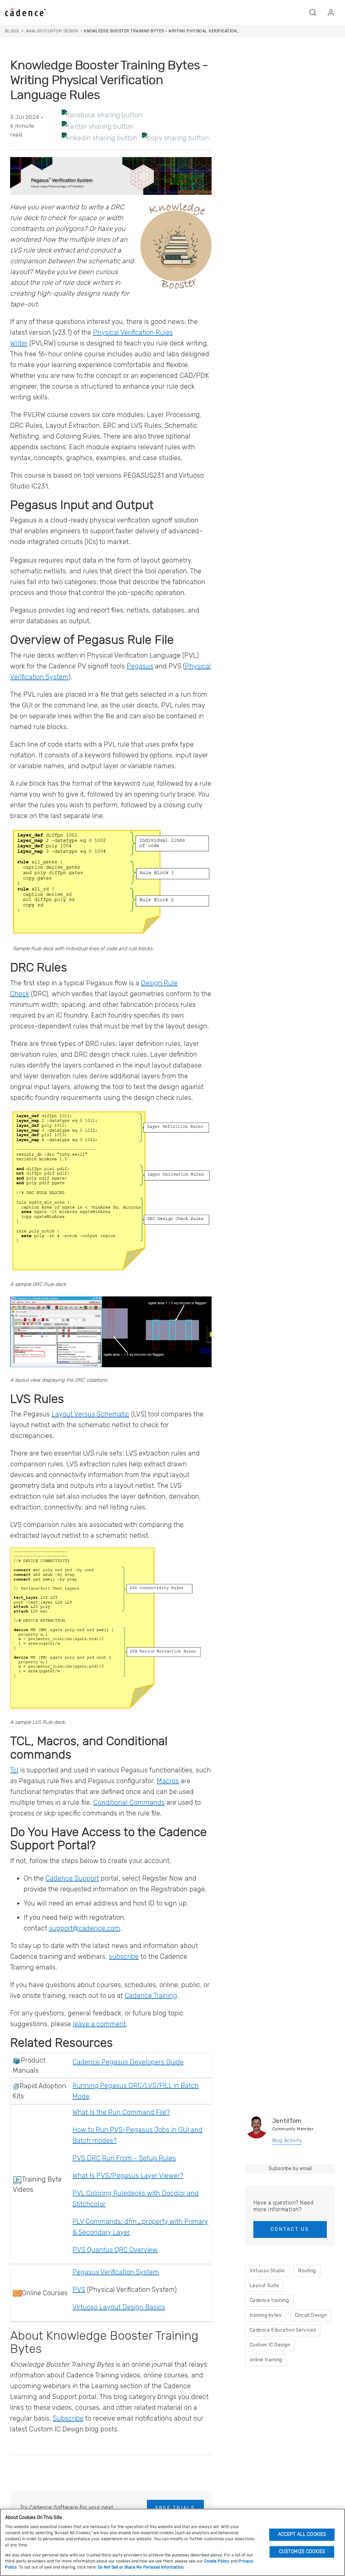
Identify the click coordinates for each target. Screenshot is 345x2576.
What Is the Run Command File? (121, 2112)
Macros (168, 1781)
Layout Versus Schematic (90, 1414)
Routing (307, 2271)
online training (266, 2360)
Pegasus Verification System (116, 2272)
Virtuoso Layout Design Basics (119, 2307)
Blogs (12, 31)
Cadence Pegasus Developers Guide (128, 2062)
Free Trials (175, 2508)
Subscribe (68, 2418)
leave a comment (99, 2024)
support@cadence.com (85, 1928)
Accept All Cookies (302, 2534)
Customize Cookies (302, 2552)
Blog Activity (287, 2141)
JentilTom (287, 2121)
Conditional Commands (129, 1802)
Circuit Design (311, 2315)
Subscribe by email (290, 2168)
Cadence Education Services (283, 2330)
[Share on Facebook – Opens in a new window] (102, 115)
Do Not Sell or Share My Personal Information (141, 2567)
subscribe (124, 1956)
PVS (79, 2289)
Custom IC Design (270, 2345)
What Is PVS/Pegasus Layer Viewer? (128, 2176)
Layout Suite (264, 2286)
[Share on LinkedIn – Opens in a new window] (100, 138)
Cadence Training (151, 1996)
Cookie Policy (217, 2561)
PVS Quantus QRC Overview (115, 2250)
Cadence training (269, 2300)
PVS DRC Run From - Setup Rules (124, 2158)
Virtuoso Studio (267, 2271)
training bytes (266, 2315)
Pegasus (140, 666)
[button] (313, 12)
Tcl (14, 1770)
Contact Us (290, 2229)
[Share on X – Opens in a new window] (98, 126)
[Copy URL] (175, 138)
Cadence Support (72, 1878)
